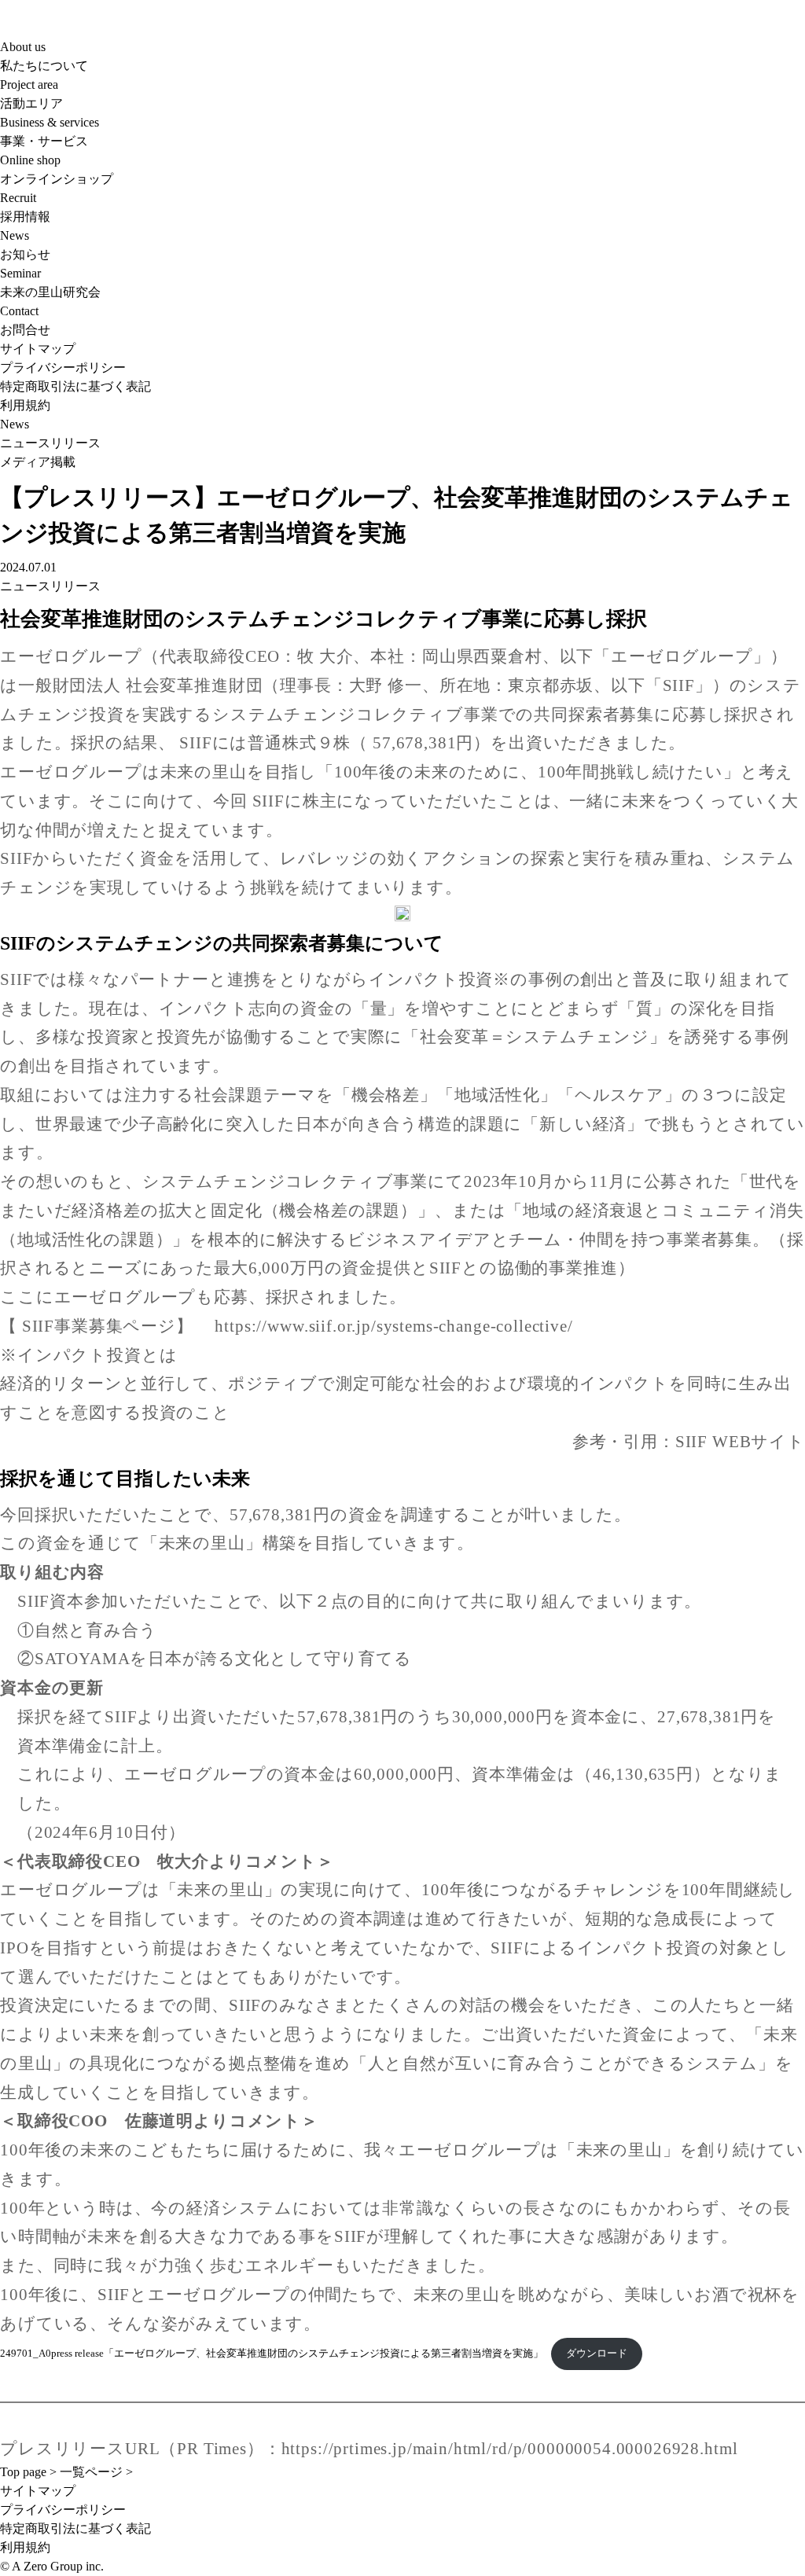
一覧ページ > (96, 2472)
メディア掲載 (38, 462)
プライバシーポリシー (63, 367)
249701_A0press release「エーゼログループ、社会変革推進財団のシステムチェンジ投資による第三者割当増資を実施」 (272, 2354)
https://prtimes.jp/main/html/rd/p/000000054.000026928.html (510, 2449)
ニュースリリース (50, 443)
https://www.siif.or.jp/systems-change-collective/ (393, 1326)
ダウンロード (597, 2354)
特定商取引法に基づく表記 (75, 386)
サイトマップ (38, 349)
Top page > (28, 2472)
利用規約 (25, 405)
